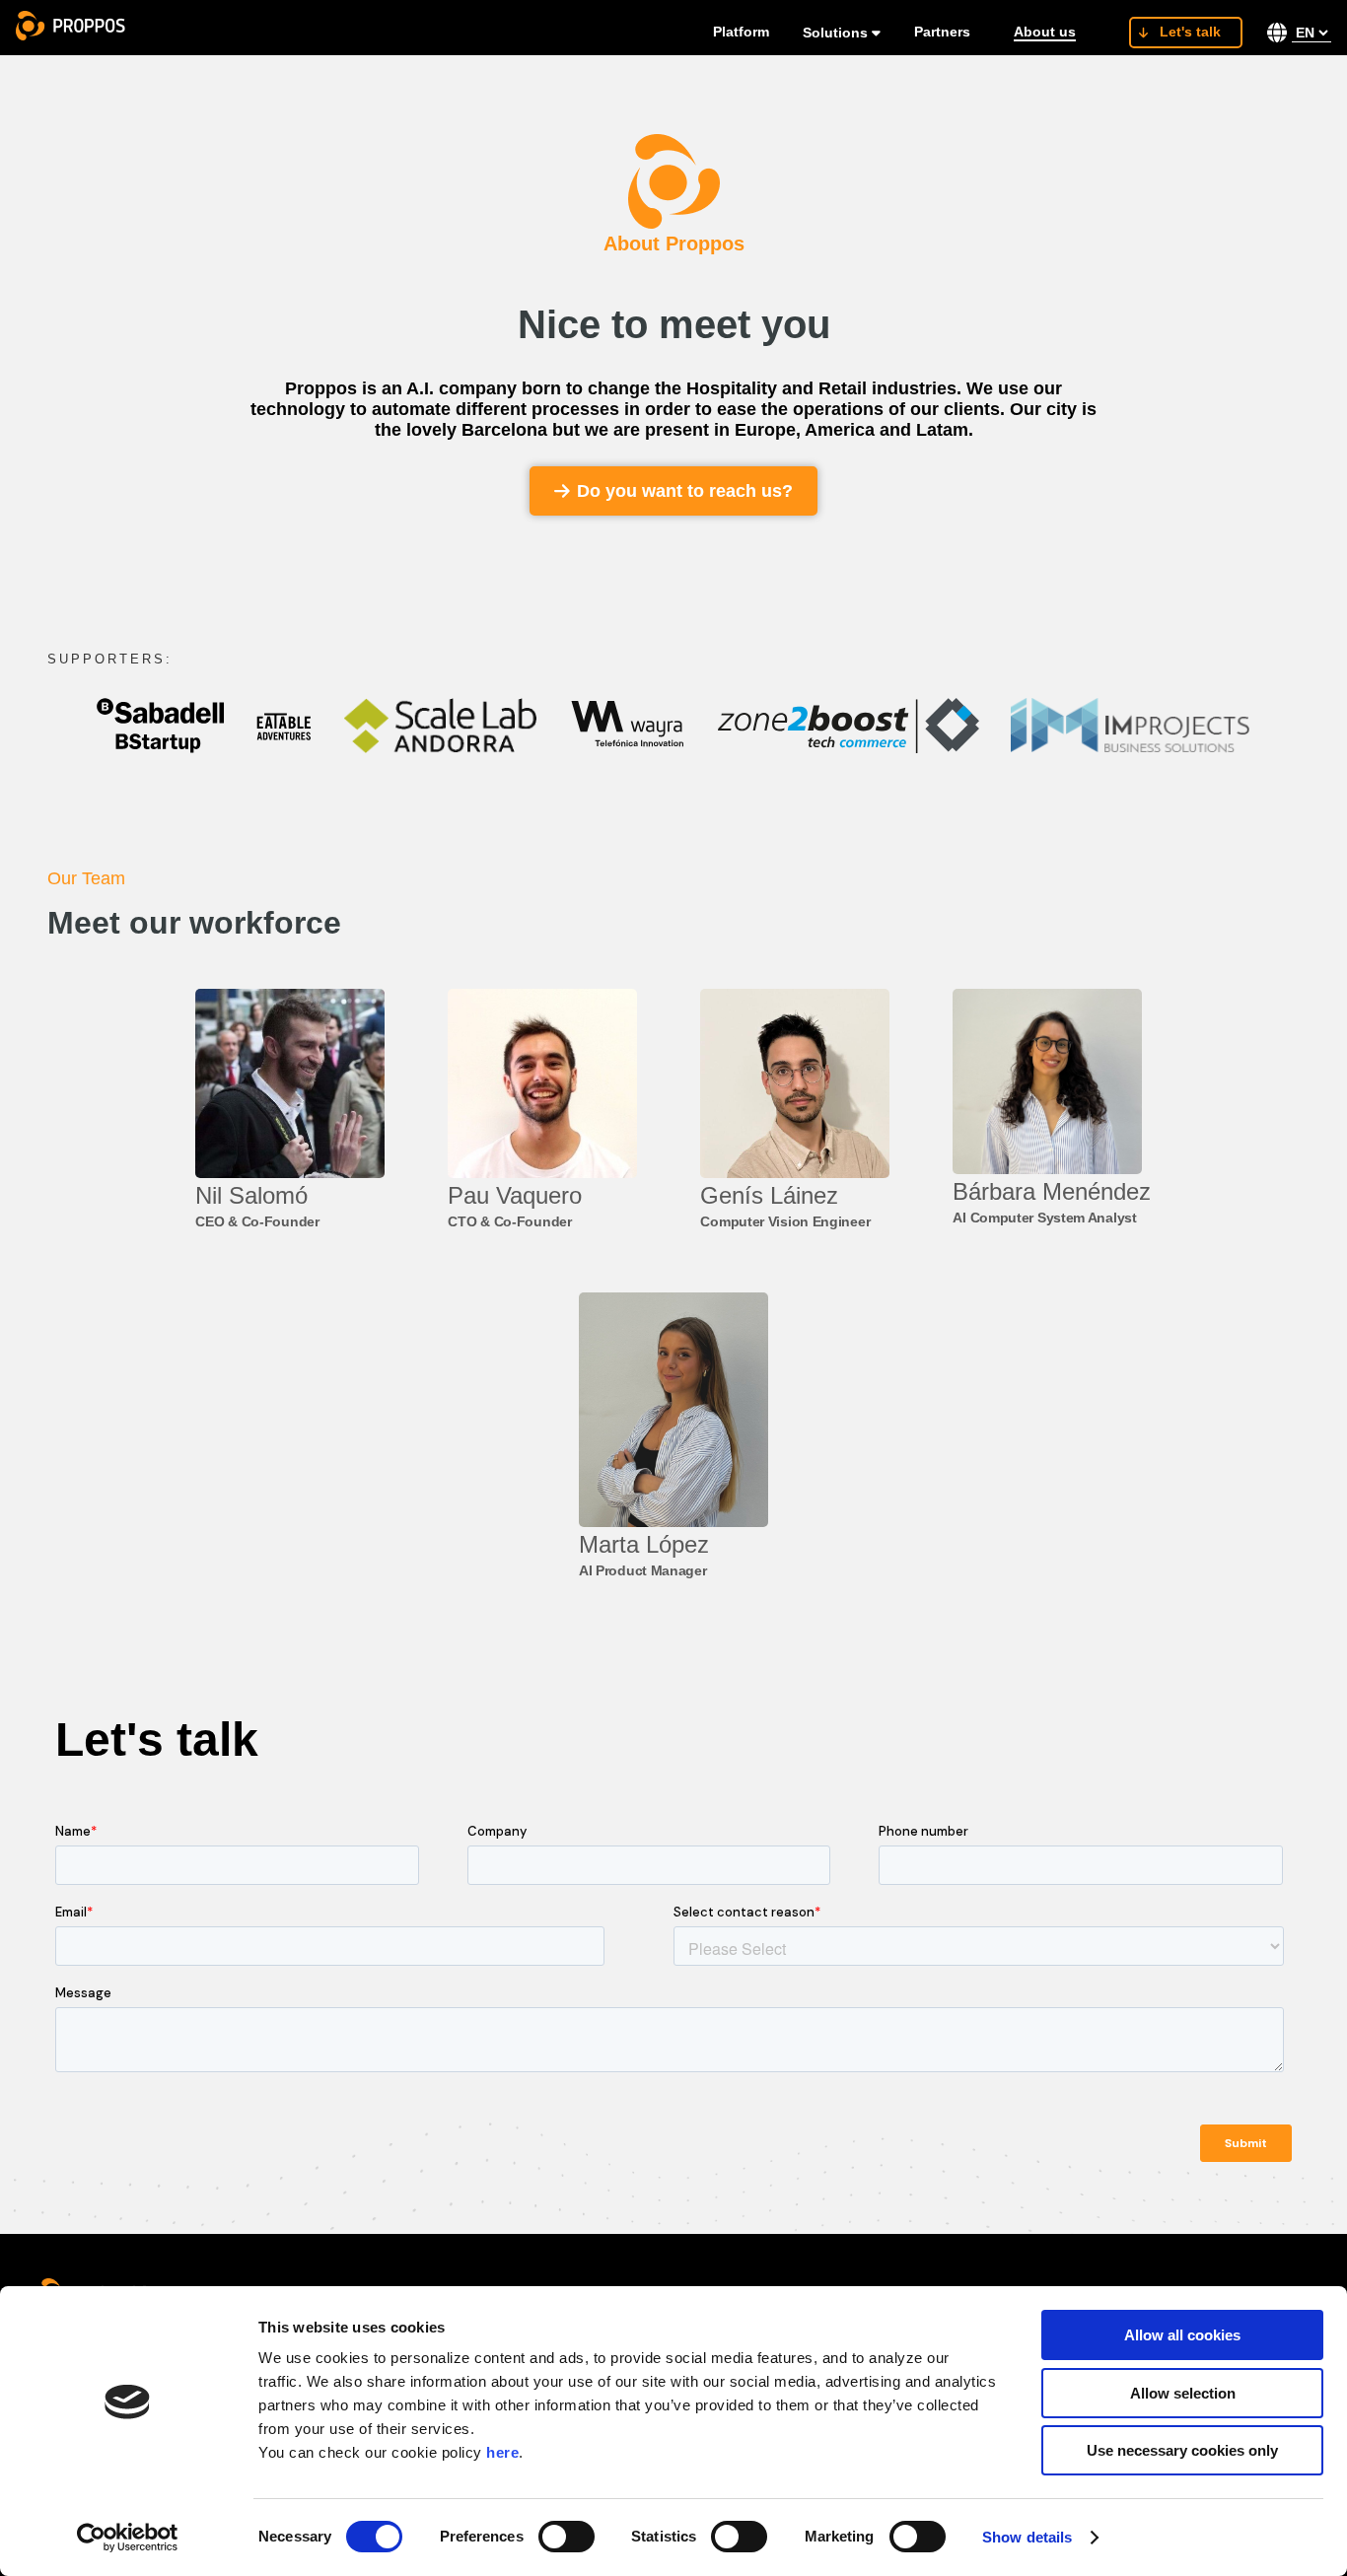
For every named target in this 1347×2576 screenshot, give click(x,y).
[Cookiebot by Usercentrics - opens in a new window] (128, 2538)
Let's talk (1190, 32)
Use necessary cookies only (1182, 2450)
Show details (1027, 2537)
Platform (741, 32)
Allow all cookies (1182, 2335)
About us (1045, 32)
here (502, 2452)
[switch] (567, 2537)
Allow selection (1183, 2393)
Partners (942, 32)
